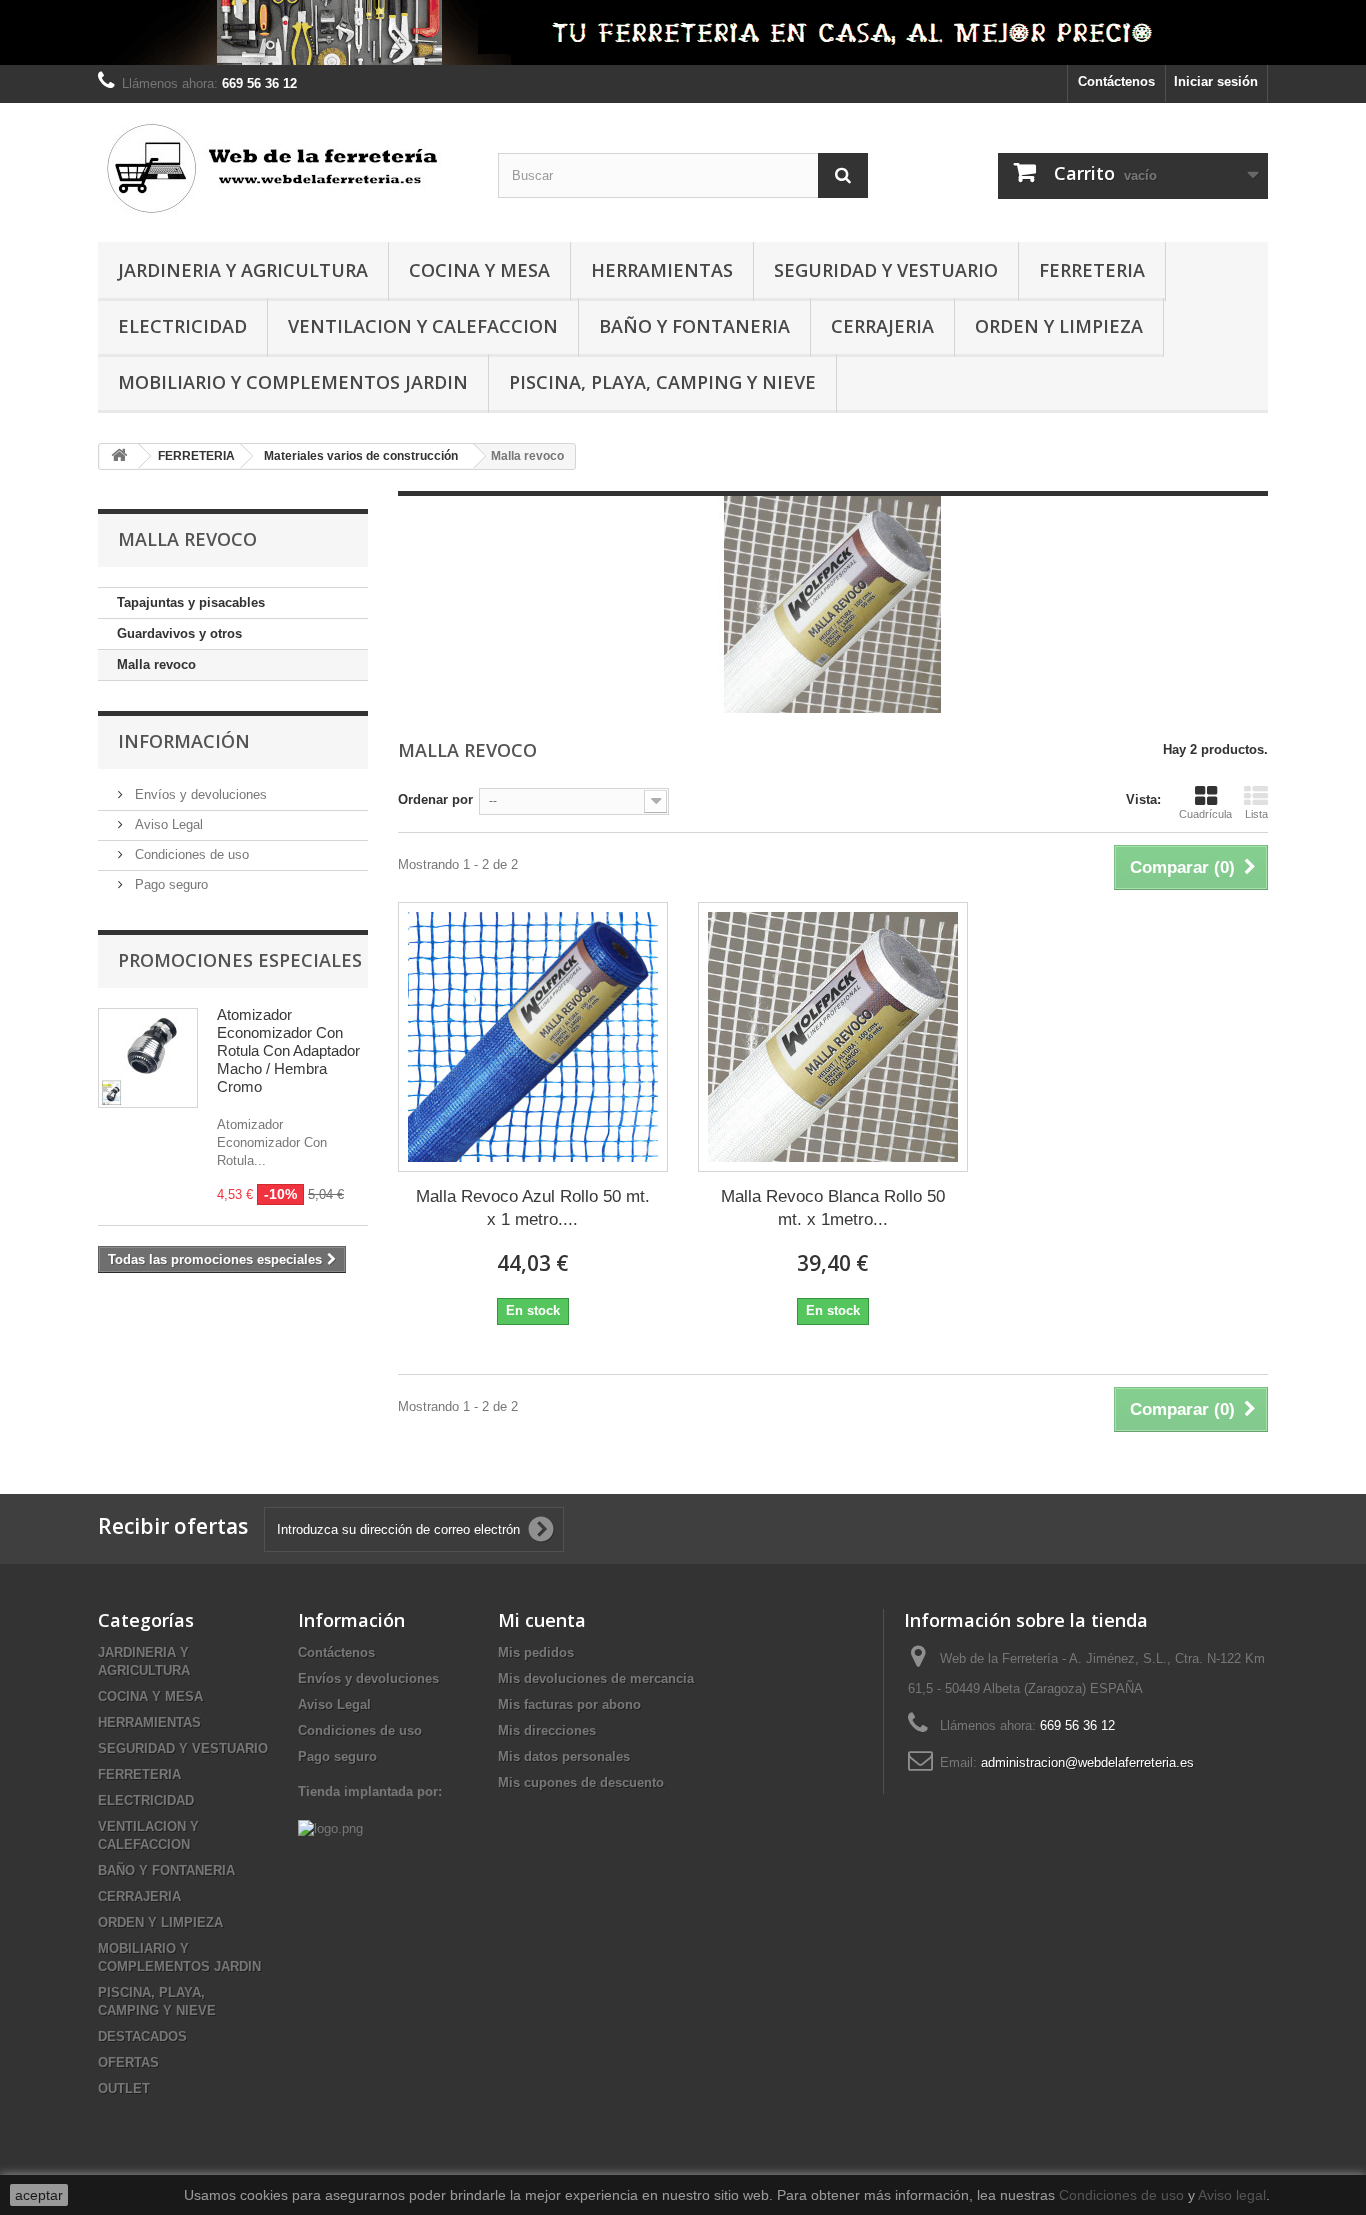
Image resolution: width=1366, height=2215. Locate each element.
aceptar (39, 2195)
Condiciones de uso (190, 854)
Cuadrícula (1205, 814)
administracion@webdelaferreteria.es (1087, 1762)
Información (184, 741)
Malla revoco (156, 664)
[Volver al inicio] (119, 456)
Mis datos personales (564, 1756)
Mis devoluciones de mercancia (596, 1678)
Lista (1256, 814)
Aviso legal (1232, 2195)
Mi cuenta (542, 1620)
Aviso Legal (167, 824)
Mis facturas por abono (569, 1704)
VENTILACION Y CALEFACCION (423, 326)
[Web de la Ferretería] (283, 167)
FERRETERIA (1092, 270)
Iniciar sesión (1216, 81)
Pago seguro (169, 884)
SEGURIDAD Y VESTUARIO (886, 270)
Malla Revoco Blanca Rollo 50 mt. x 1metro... (833, 1208)
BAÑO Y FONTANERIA (694, 326)
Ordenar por (435, 799)
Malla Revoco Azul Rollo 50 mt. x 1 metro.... (533, 1208)
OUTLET (124, 2088)
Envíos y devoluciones (199, 794)
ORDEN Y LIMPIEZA (1059, 326)
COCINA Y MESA (479, 270)
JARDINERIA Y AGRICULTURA (243, 270)
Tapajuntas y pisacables (191, 602)
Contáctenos (1116, 81)
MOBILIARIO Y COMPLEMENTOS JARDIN (293, 382)
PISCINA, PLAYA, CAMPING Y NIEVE (662, 382)
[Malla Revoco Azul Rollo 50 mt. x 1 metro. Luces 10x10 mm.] (533, 1037)
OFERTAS (128, 2062)
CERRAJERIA (882, 326)
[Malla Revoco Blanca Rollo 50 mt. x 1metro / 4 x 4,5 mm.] (833, 1037)
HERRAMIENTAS (662, 270)
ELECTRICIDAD (182, 326)
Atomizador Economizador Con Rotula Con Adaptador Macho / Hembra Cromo (288, 1050)
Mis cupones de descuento (581, 1782)
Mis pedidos (536, 1652)
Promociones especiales (240, 960)
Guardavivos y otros (179, 633)
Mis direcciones (547, 1730)
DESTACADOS (142, 2036)
